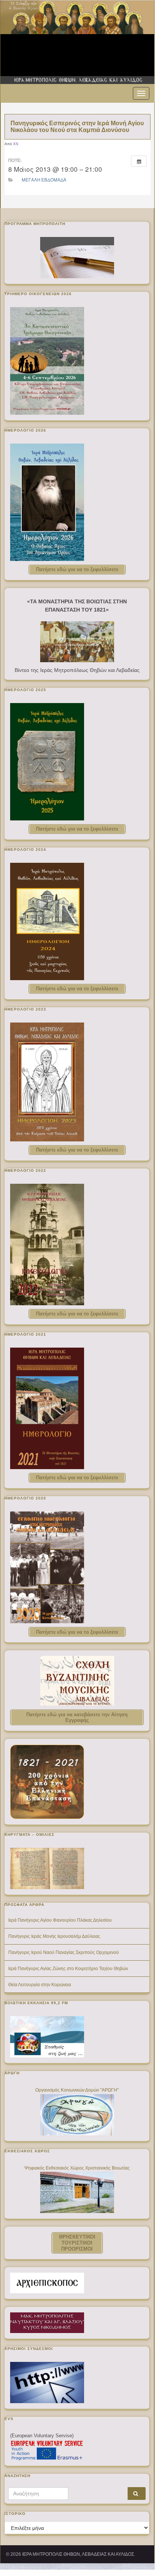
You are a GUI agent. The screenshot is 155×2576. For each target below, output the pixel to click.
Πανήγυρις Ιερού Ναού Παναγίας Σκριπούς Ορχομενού (64, 1952)
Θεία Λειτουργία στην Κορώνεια (40, 1985)
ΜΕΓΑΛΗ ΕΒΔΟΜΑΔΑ (44, 180)
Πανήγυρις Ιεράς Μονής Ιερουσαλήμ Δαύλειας (54, 1936)
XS (16, 144)
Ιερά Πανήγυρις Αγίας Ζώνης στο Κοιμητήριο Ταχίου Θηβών (68, 1969)
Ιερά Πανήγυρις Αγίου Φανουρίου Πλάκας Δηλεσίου (60, 1920)
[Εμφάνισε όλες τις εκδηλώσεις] (139, 161)
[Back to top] (138, 2553)
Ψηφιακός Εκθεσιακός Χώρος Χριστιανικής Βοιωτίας (77, 2168)
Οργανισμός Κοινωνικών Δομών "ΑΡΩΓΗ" (77, 2090)
